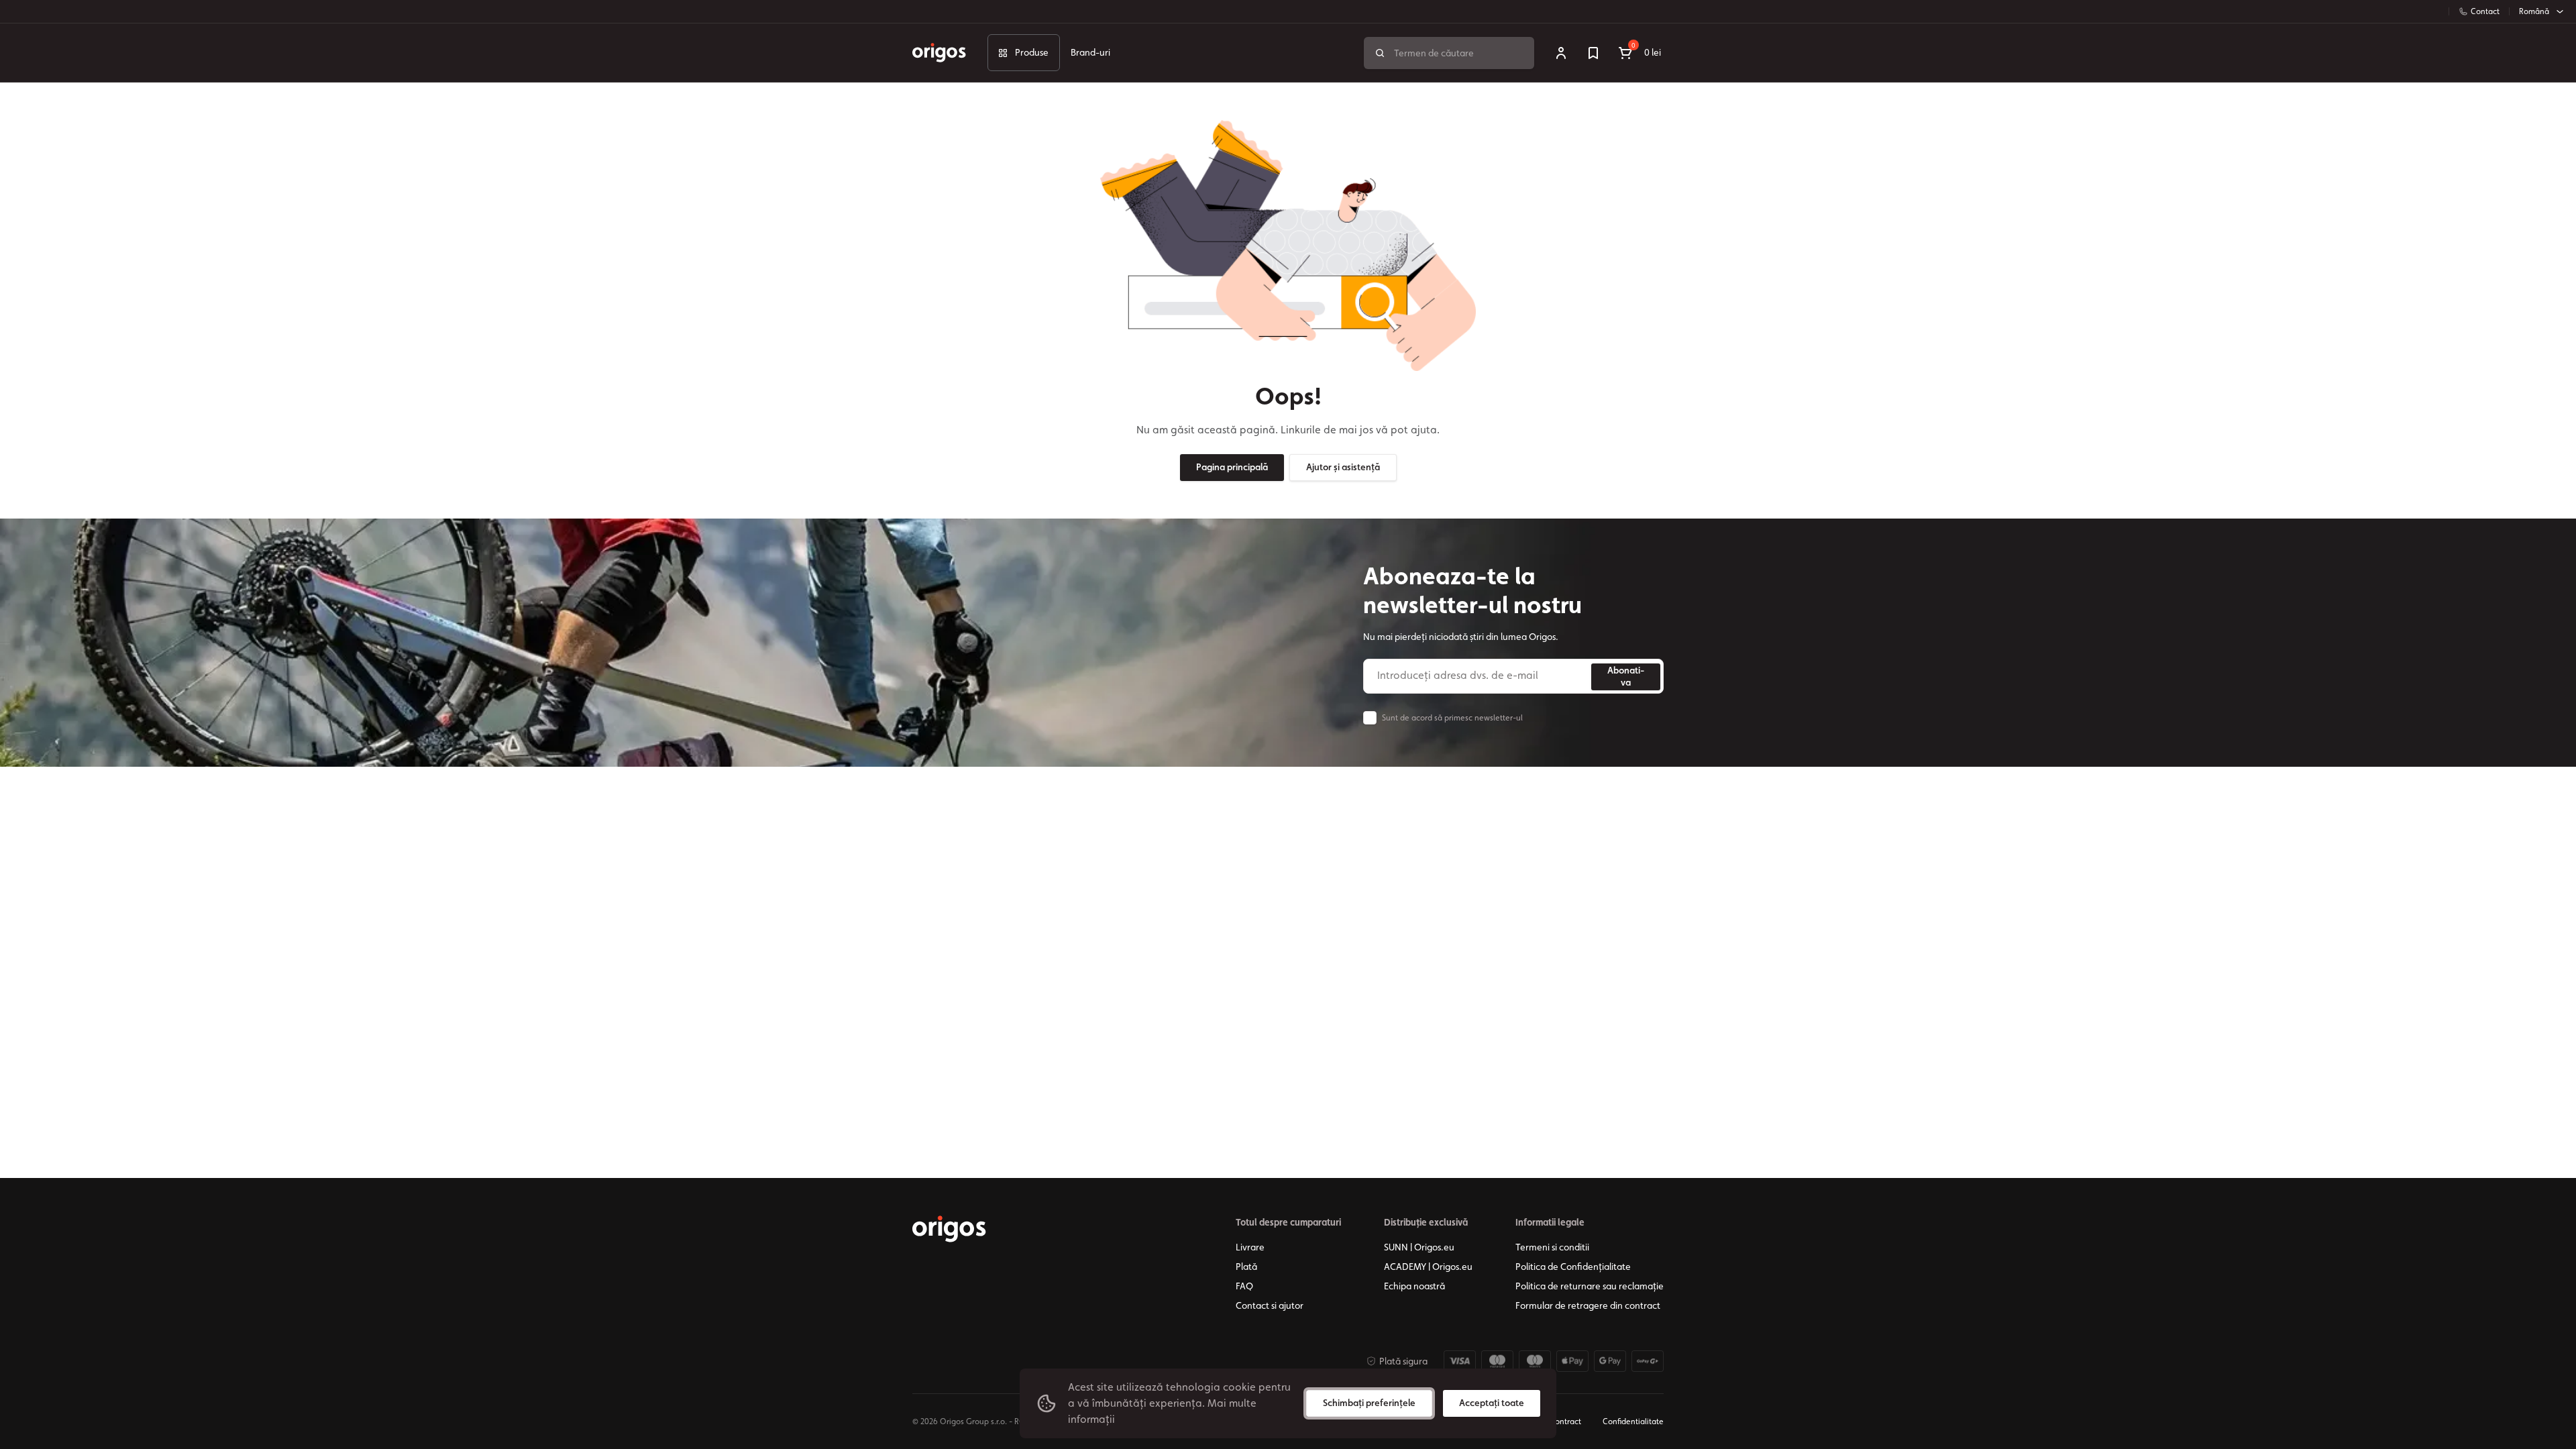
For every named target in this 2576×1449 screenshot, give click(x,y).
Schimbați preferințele (1369, 1403)
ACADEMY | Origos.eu (1428, 1267)
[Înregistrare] (1561, 53)
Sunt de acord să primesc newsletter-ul (1452, 718)
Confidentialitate (1633, 1421)
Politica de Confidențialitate (1573, 1267)
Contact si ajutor (1270, 1305)
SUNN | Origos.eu (1419, 1247)
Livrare (1250, 1247)
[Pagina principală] (949, 1229)
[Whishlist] (1593, 53)
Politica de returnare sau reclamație (1590, 1286)
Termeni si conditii (1552, 1247)
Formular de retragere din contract (1588, 1305)
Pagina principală (1232, 467)
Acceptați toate (1492, 1403)
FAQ (1244, 1286)
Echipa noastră (1414, 1286)
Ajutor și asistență (1343, 467)
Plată (1246, 1267)
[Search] (1380, 53)
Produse (1032, 52)
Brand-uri (1090, 52)
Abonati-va (1626, 676)
